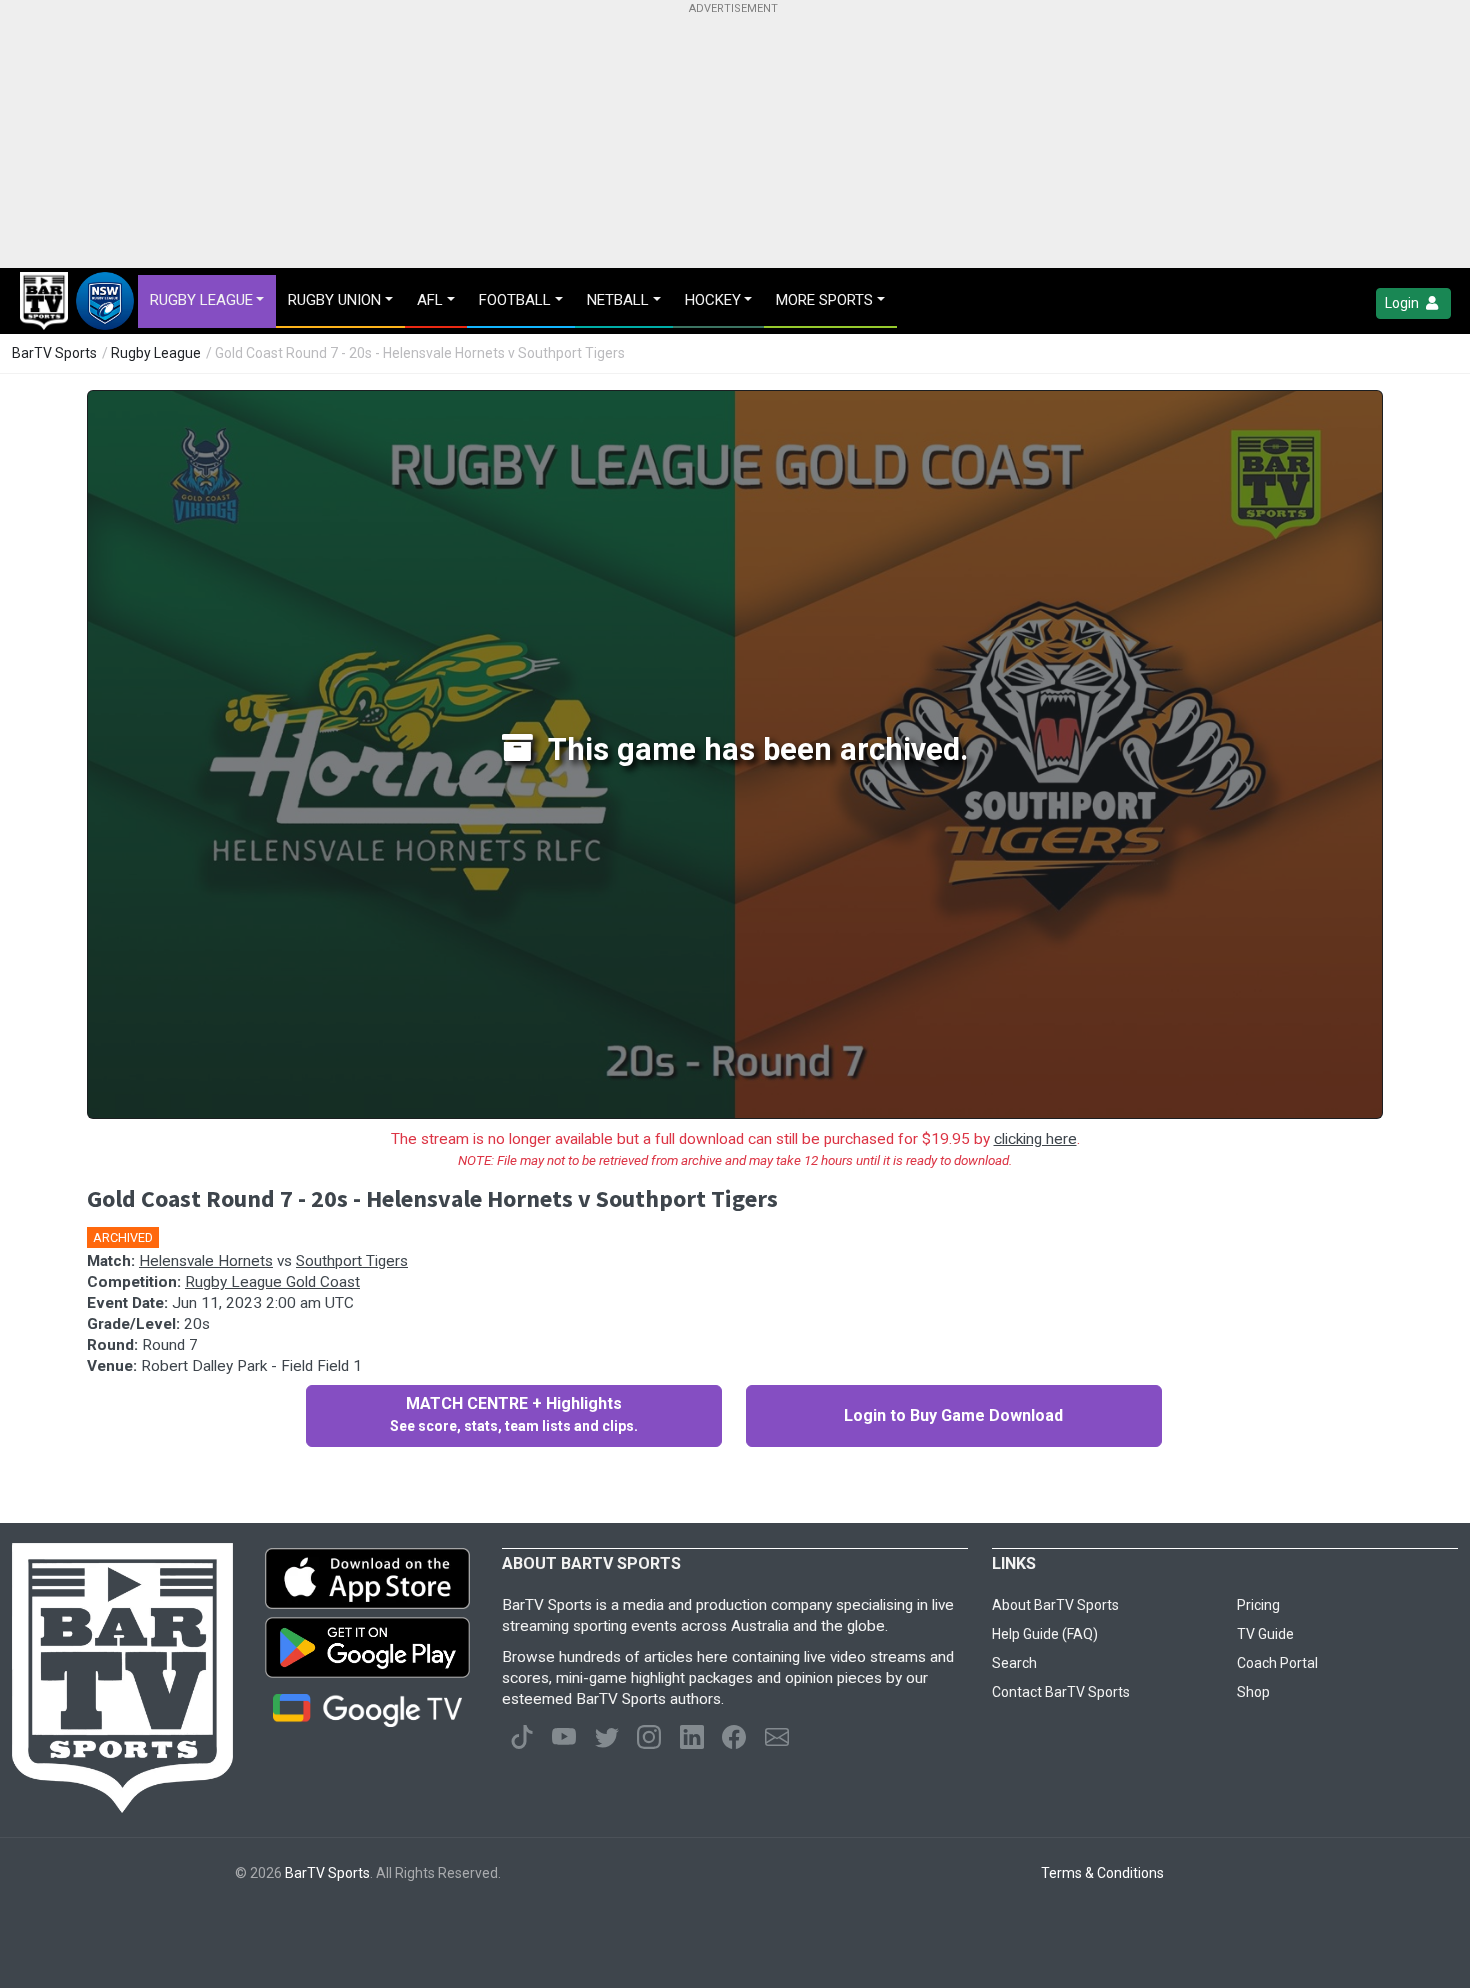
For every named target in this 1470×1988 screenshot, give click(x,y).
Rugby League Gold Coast (272, 1282)
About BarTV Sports (1055, 1605)
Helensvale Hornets (206, 1261)
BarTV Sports (54, 353)
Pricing (1258, 1605)
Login (1403, 303)
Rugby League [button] (201, 300)
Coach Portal (1277, 1663)
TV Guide (1265, 1634)
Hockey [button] (713, 300)
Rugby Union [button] (334, 300)
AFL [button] (430, 300)
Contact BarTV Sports (1061, 1692)
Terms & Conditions (1102, 1873)
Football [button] (515, 300)
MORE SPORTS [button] (824, 300)
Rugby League (156, 353)
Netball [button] (618, 300)
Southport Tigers (352, 1261)
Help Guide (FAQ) (1045, 1634)
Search (1014, 1663)
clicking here (1035, 1139)
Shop (1253, 1692)
